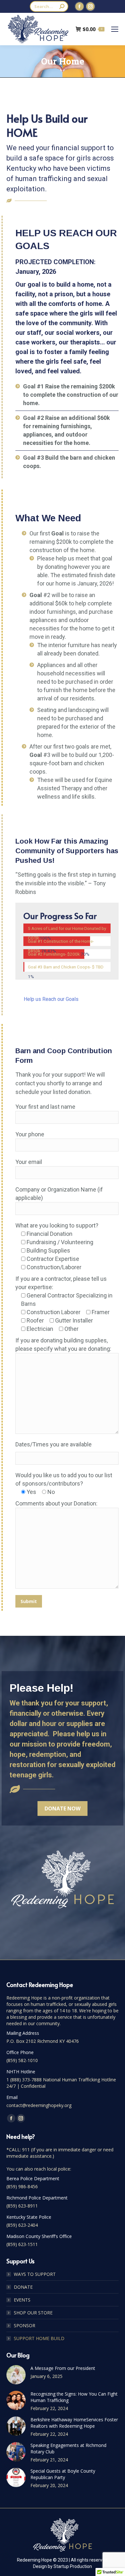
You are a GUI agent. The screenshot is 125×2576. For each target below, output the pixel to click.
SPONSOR (25, 2325)
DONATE (23, 2287)
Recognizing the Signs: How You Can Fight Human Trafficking (74, 2397)
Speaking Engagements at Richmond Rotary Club (68, 2448)
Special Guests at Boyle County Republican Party (63, 2474)
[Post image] (16, 2375)
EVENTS (22, 2300)
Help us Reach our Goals (51, 999)
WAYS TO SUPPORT (35, 2274)
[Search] (62, 6)
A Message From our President (63, 2368)
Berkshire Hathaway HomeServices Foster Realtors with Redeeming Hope (74, 2423)
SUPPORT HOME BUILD (39, 2338)
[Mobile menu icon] (115, 29)
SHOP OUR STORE (33, 2313)
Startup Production (73, 2566)
